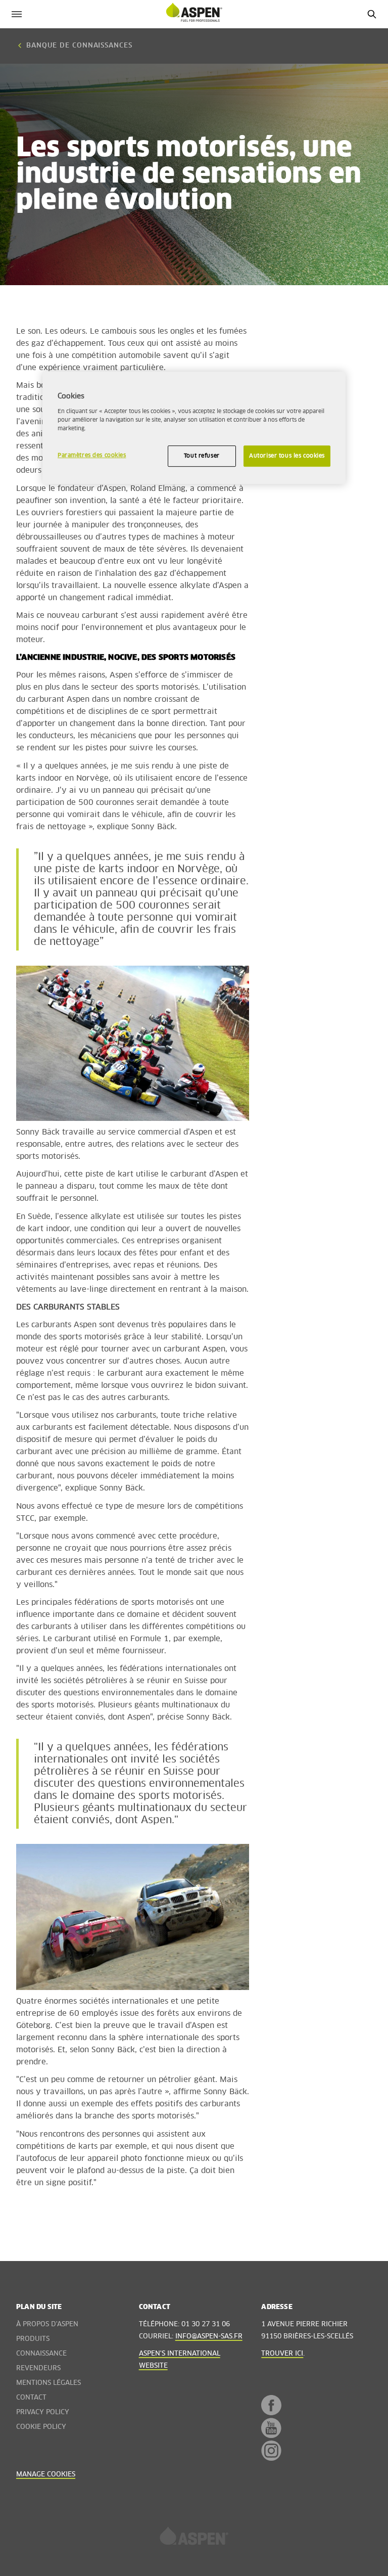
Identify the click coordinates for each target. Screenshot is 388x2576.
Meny (16, 14)
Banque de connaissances (79, 46)
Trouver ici (282, 2354)
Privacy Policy (43, 2412)
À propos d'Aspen (47, 2324)
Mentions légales (48, 2383)
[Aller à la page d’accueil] (194, 2539)
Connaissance (41, 2354)
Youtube (271, 2428)
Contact (31, 2398)
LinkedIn (268, 2485)
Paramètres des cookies (92, 455)
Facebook (271, 2405)
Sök (372, 14)
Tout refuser (202, 456)
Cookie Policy (41, 2427)
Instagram (271, 2451)
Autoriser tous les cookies (287, 456)
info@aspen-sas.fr (209, 2337)
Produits (33, 2339)
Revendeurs (38, 2368)
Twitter (268, 2470)
